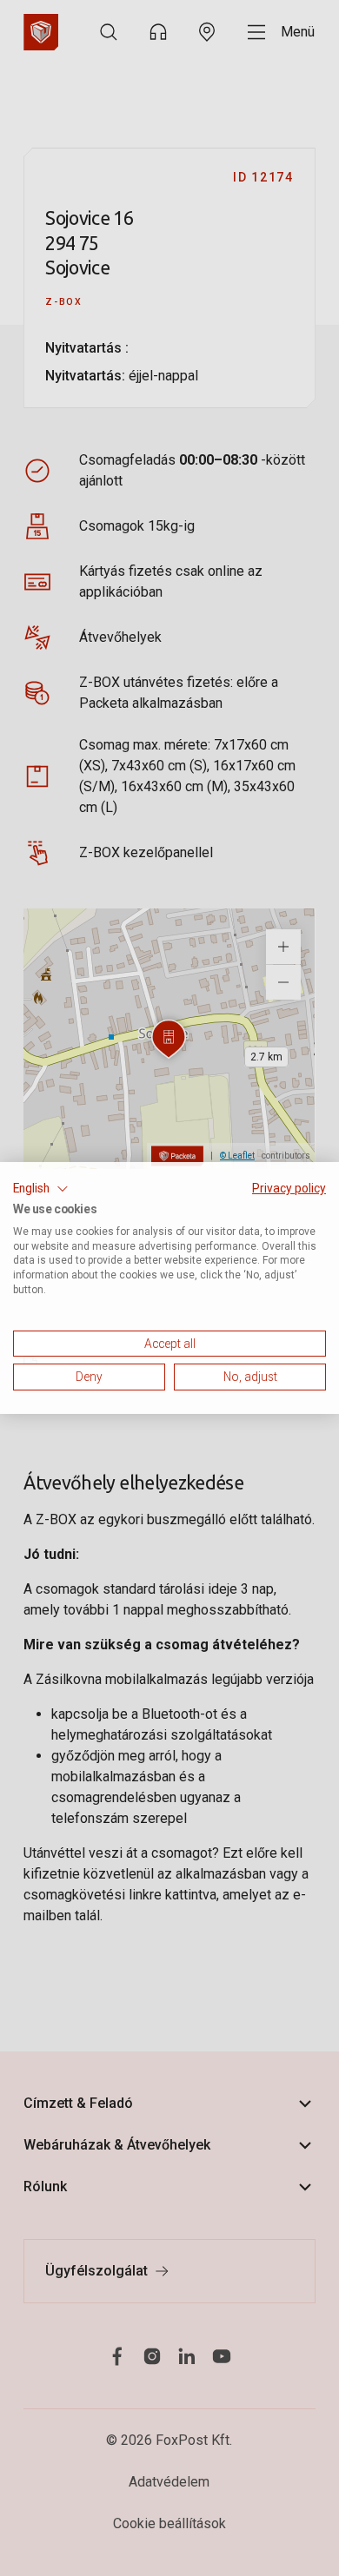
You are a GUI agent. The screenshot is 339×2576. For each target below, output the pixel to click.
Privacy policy (289, 1188)
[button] (41, 1189)
